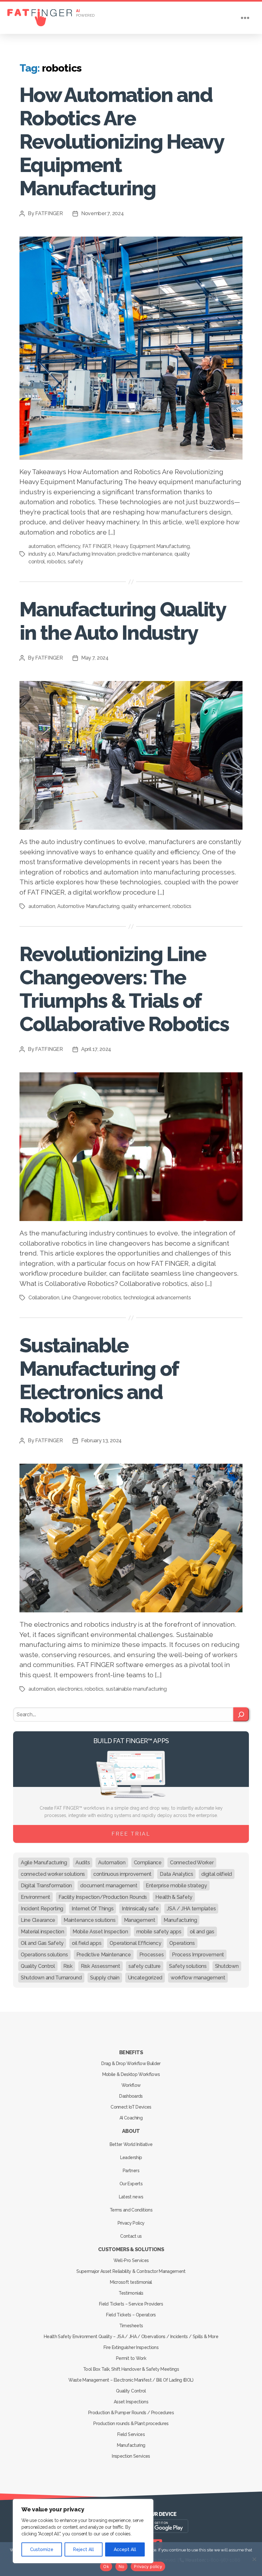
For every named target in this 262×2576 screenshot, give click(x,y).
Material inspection (42, 1932)
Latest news (131, 2197)
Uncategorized (145, 1978)
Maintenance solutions (89, 1920)
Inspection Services (131, 2456)
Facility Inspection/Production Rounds (103, 1897)
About (131, 2131)
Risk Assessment (100, 1966)
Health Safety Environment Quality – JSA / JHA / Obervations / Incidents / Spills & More (131, 2337)
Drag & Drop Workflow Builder (131, 2063)
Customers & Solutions (131, 2249)
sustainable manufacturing (136, 1689)
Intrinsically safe (140, 1909)
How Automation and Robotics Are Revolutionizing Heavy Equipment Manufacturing (121, 141)
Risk (68, 1966)
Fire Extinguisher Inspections (131, 2347)
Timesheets (131, 2326)
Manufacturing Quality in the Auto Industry (122, 621)
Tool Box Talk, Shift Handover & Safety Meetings (131, 2369)
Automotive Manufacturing (88, 906)
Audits (83, 1863)
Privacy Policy (131, 2223)
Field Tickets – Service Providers (131, 2304)
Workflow (131, 2085)
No (122, 2566)
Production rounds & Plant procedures (131, 2423)
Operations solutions (44, 1955)
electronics (70, 1689)
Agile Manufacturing (44, 1863)
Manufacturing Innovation (86, 554)
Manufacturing (180, 1920)
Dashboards (131, 2096)
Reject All (84, 2549)
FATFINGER (49, 213)
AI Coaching (131, 2118)
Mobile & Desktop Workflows (131, 2074)
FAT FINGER (97, 546)
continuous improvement (122, 1874)
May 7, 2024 (95, 658)
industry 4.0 (42, 554)
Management (140, 1920)
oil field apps (87, 1943)
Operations (182, 1943)
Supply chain (105, 1978)
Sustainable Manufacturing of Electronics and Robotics (99, 1380)
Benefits (131, 2052)
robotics (56, 562)
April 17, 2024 (96, 1049)
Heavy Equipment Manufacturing (151, 546)
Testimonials (131, 2293)
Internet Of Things (92, 1909)
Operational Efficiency (135, 1943)
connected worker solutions (53, 1874)
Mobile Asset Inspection (100, 1932)
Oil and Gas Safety (42, 1943)
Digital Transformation (46, 1886)
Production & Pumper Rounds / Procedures (131, 2413)
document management (109, 1886)
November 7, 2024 (103, 213)
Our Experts (131, 2184)
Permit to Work (131, 2358)
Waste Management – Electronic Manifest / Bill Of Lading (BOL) (131, 2380)
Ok (106, 2566)
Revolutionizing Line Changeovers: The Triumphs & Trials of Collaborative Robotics (124, 989)
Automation (112, 1863)
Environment (35, 1897)
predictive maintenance (145, 554)
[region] (83, 2531)
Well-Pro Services (131, 2260)
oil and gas (202, 1932)
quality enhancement (146, 906)
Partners (131, 2171)
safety (75, 562)
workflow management (198, 1978)
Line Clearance (38, 1920)
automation (42, 546)
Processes (152, 1955)
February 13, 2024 (101, 1441)
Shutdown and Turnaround (51, 1978)
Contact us (131, 2236)
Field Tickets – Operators (131, 2315)
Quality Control (38, 1966)
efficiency (69, 546)
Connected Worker (192, 1863)
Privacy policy (148, 2566)
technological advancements (157, 1298)
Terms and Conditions (131, 2210)
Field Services (131, 2434)
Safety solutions (188, 1966)
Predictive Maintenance (104, 1955)
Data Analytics (176, 1874)
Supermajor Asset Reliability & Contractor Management (131, 2271)
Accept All (125, 2549)
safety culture (145, 1966)
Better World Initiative (131, 2144)
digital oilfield (217, 1874)
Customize (42, 2549)
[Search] (241, 1714)
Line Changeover (81, 1298)
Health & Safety (174, 1897)
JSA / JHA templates (191, 1909)
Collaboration (44, 1298)
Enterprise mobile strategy (176, 1886)
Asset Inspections (131, 2402)
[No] (254, 2559)
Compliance (148, 1863)
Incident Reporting (42, 1909)
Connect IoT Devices (131, 2107)
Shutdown (227, 1966)
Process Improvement (198, 1955)
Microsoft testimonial (131, 2282)
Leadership (131, 2157)
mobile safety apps (159, 1932)
